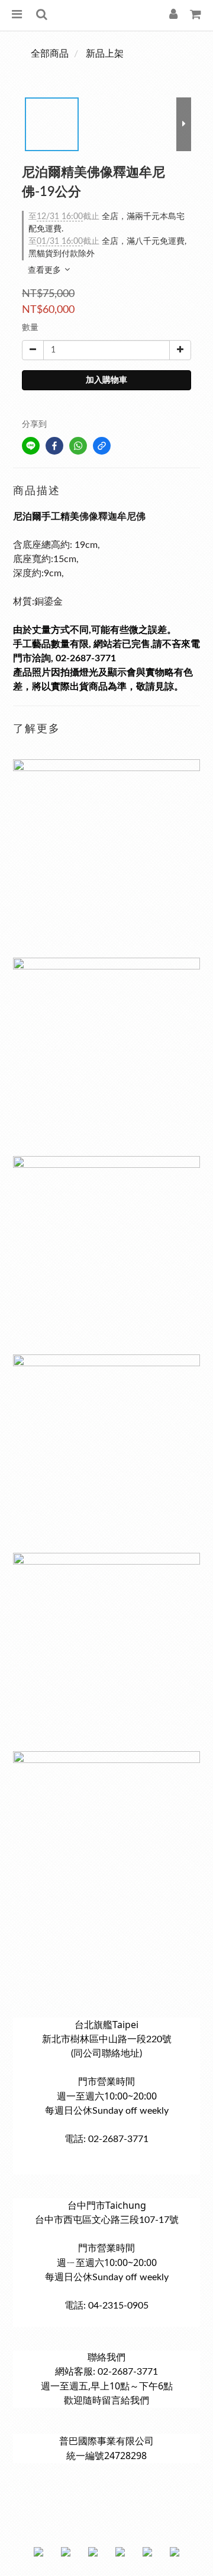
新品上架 (105, 54)
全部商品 (50, 54)
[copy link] (102, 446)
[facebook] (54, 446)
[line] (31, 446)
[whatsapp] (78, 446)
